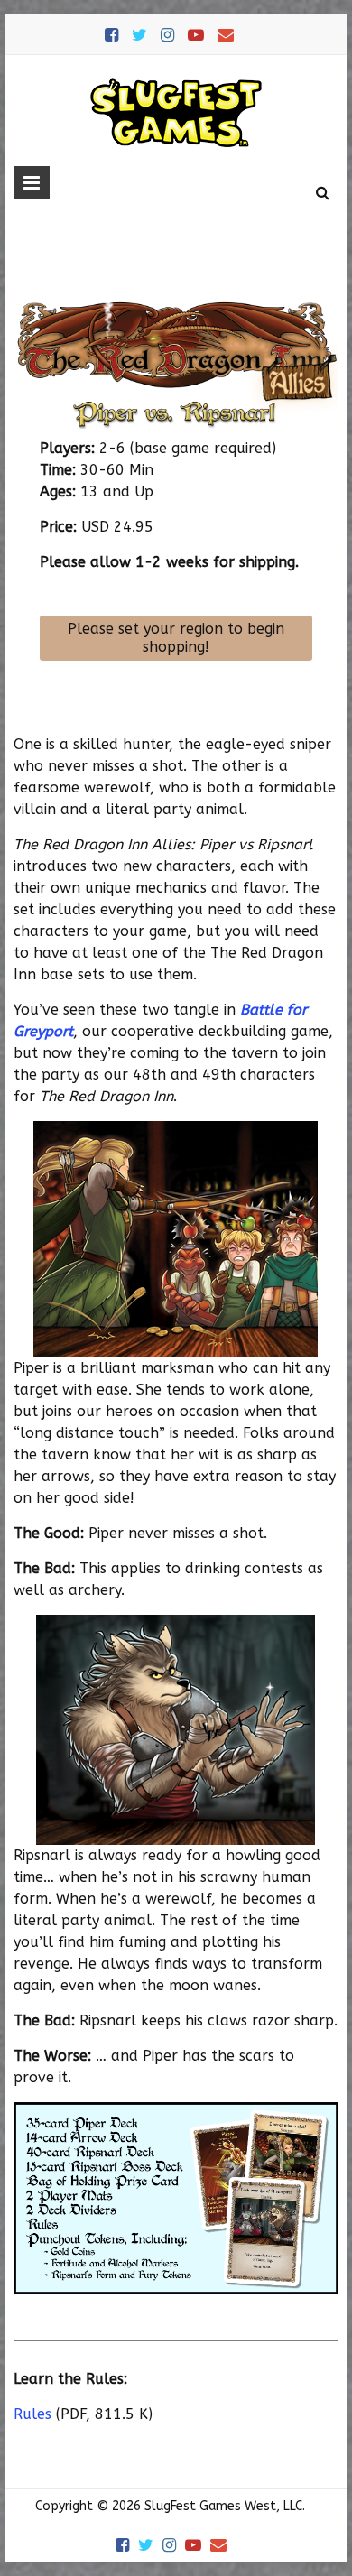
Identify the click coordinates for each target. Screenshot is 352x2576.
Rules (32, 2414)
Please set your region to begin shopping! (176, 638)
